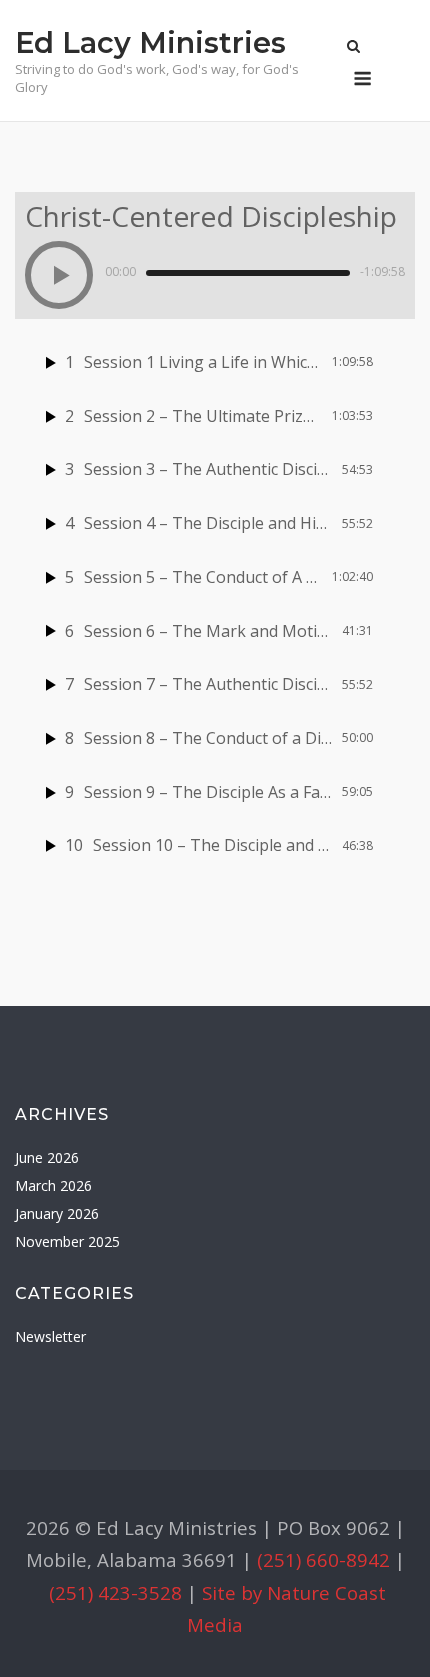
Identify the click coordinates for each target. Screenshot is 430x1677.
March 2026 (53, 1185)
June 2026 (47, 1157)
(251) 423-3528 (115, 1592)
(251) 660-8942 (323, 1559)
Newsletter (50, 1336)
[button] (59, 275)
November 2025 (67, 1241)
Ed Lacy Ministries (150, 42)
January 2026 (57, 1213)
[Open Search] (353, 48)
